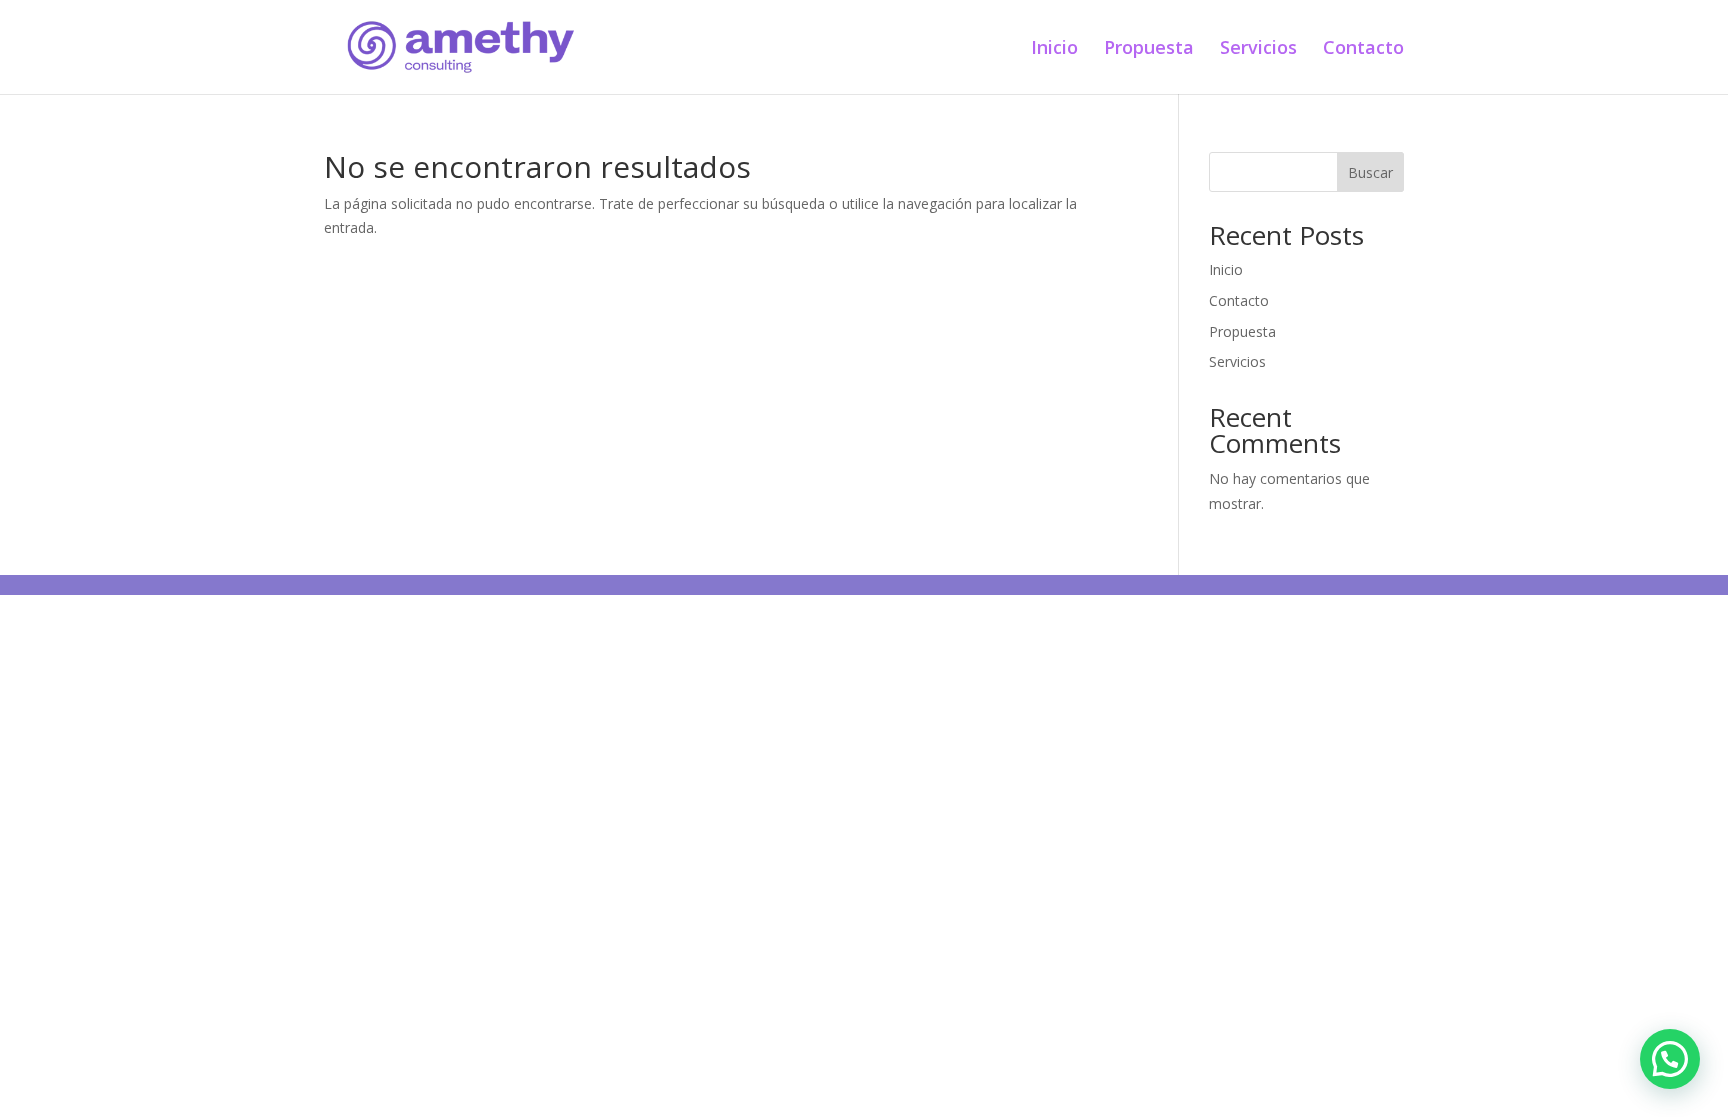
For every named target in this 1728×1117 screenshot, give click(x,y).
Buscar (1370, 172)
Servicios (1258, 49)
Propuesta (1149, 49)
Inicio (1054, 49)
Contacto (1363, 49)
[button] (1670, 1059)
